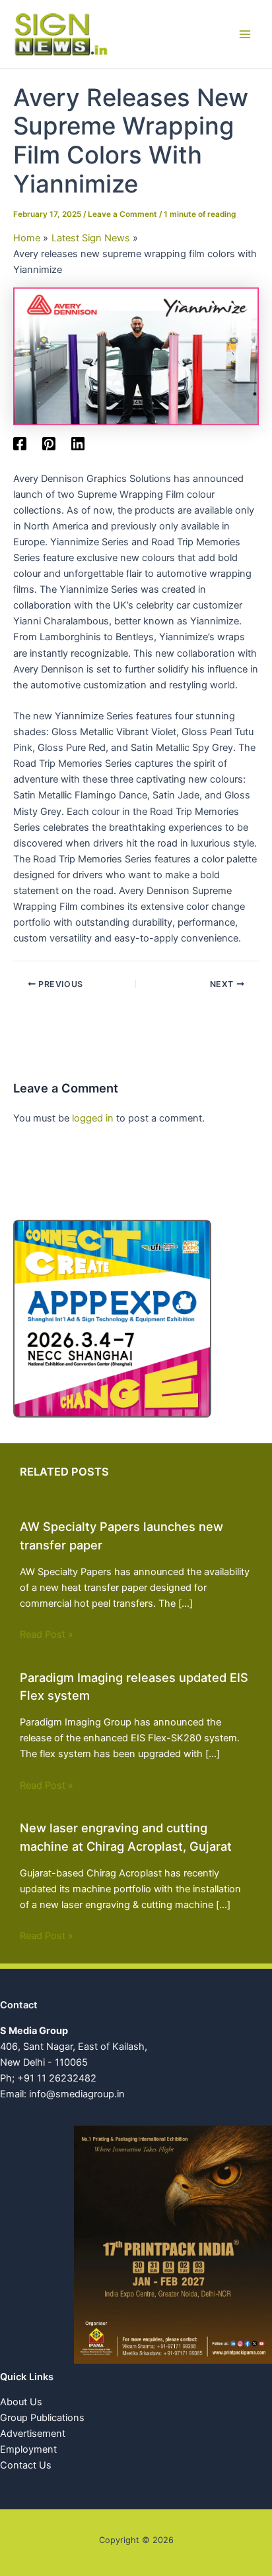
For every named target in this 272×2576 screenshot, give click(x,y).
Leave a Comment (122, 214)
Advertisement (33, 2434)
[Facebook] (20, 444)
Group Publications (42, 2418)
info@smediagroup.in (77, 2094)
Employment (28, 2449)
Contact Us (26, 2465)
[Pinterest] (49, 444)
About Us (21, 2402)
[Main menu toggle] (245, 34)
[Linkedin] (78, 444)
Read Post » (47, 1634)
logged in (93, 1118)
